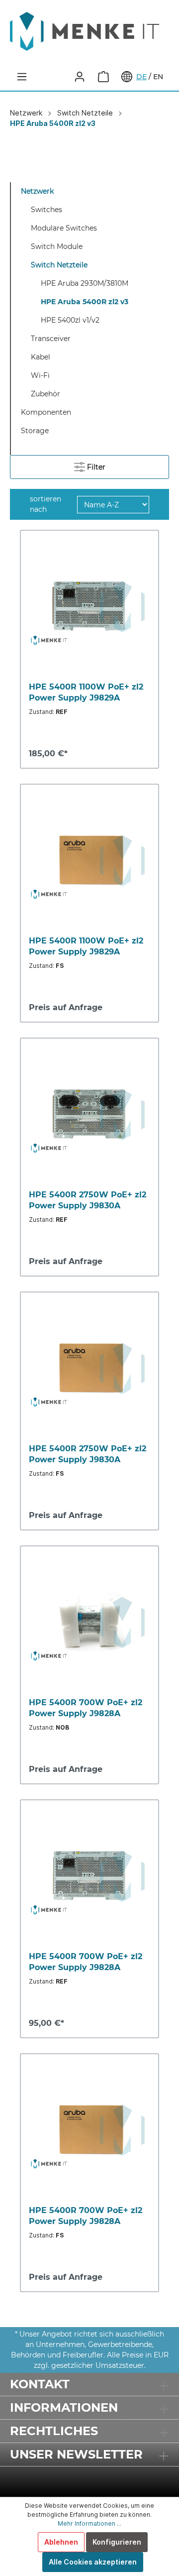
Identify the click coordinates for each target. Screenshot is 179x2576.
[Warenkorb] (103, 77)
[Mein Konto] (80, 77)
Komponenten (46, 412)
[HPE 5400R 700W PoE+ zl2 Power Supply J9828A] (89, 1622)
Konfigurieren (117, 2542)
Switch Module (57, 246)
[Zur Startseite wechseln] (89, 31)
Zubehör (45, 394)
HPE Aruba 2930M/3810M (85, 283)
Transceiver (51, 339)
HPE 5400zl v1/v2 (70, 320)
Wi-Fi (40, 375)
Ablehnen (61, 2542)
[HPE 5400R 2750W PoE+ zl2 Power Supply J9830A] (89, 1114)
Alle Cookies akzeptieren (93, 2562)
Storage (35, 431)
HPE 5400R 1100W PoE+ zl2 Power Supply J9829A (86, 692)
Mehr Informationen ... (89, 2523)
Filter (95, 467)
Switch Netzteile (59, 265)
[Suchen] (56, 77)
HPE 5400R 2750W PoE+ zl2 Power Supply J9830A (88, 1200)
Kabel (41, 357)
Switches (46, 210)
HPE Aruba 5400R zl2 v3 (85, 302)
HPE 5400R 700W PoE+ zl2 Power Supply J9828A (86, 1708)
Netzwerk (37, 191)
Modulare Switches (64, 228)
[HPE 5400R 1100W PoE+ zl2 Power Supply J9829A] (89, 606)
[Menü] (22, 77)
